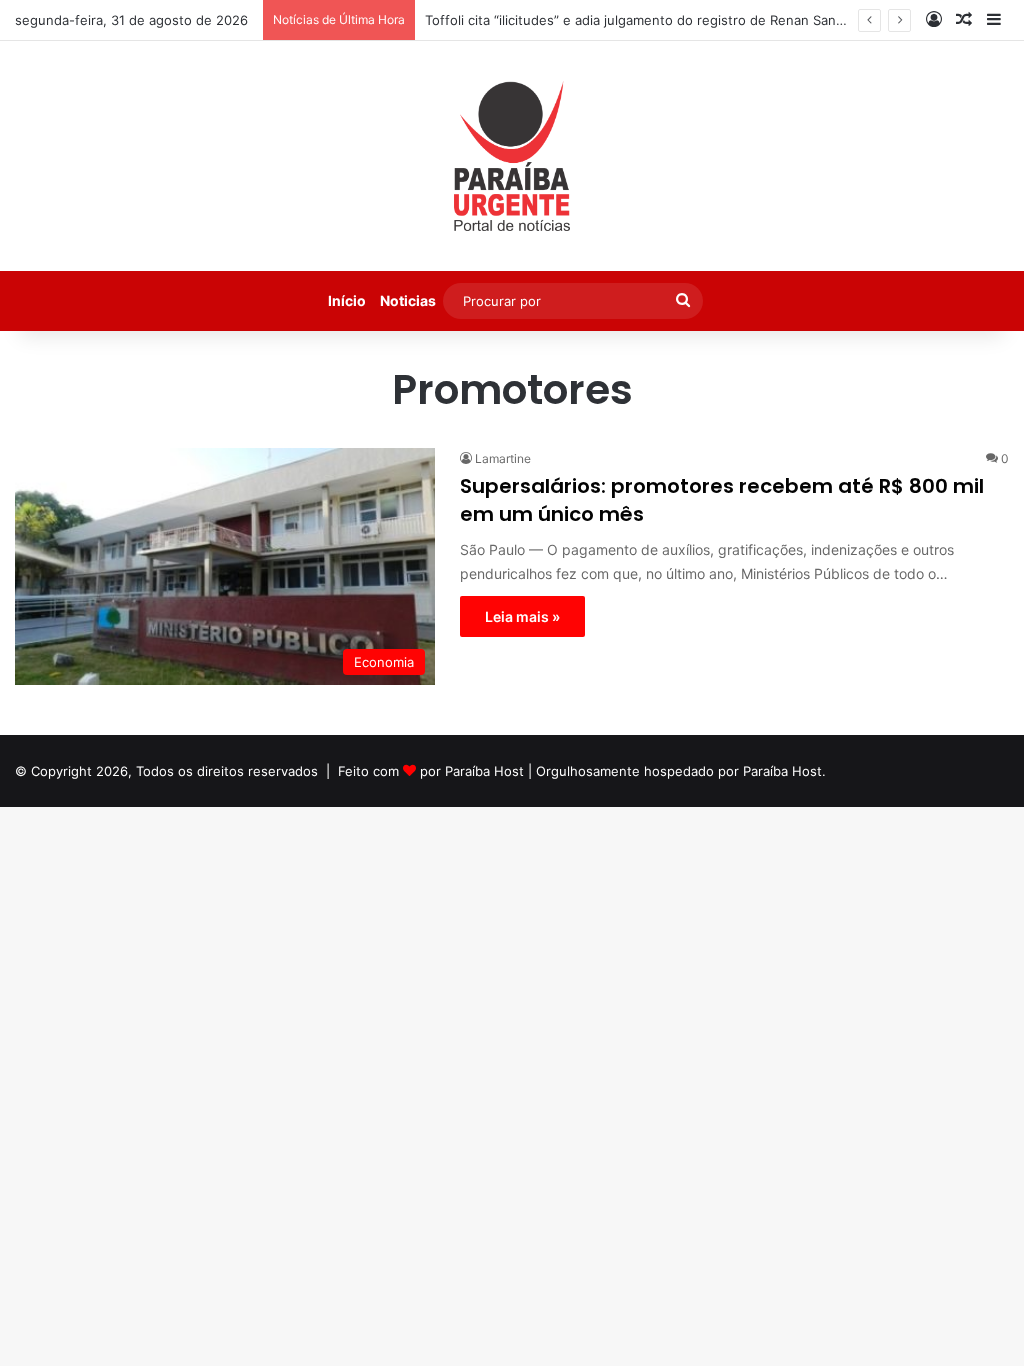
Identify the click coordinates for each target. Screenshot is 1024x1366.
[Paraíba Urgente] (512, 156)
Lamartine (503, 458)
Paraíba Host (484, 771)
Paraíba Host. (784, 771)
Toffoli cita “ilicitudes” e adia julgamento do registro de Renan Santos (640, 20)
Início (347, 300)
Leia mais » (522, 616)
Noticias (408, 300)
